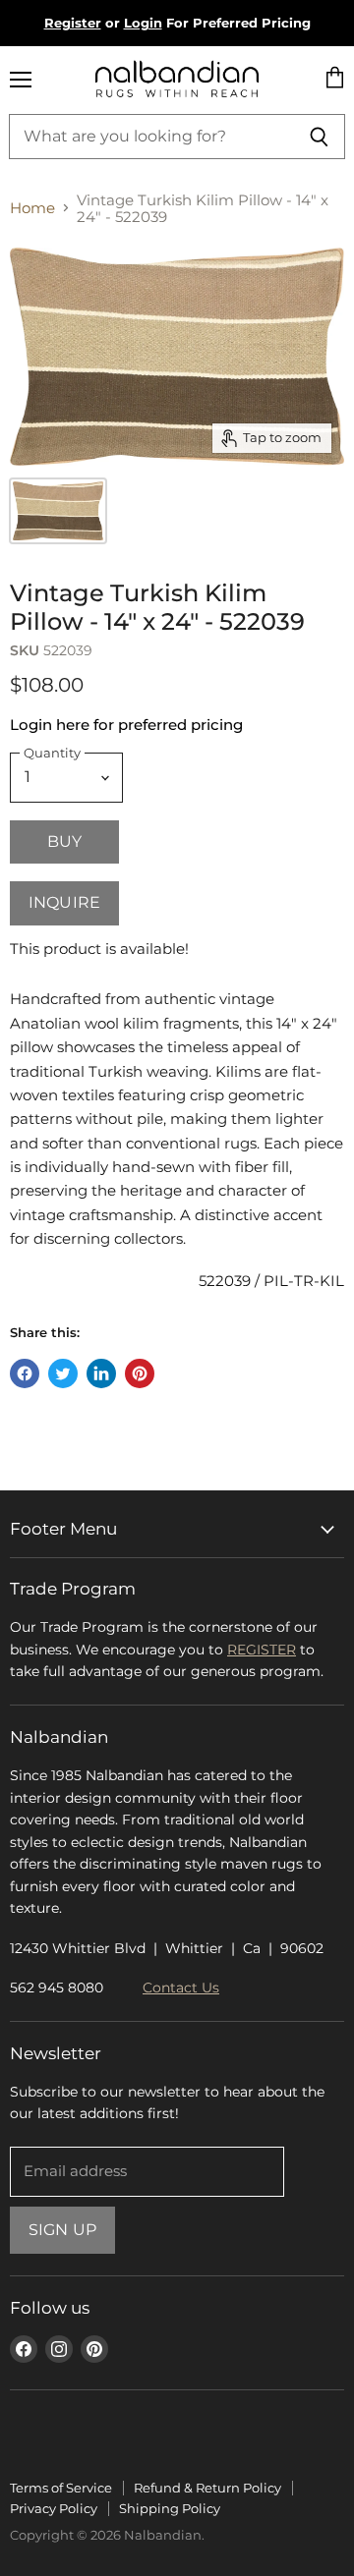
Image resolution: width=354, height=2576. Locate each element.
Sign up (62, 2230)
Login (143, 23)
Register (73, 23)
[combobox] (151, 137)
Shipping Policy (170, 2508)
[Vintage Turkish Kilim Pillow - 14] (58, 511)
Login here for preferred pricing (126, 725)
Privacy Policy (54, 2508)
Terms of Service (61, 2488)
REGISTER (262, 1650)
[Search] (319, 137)
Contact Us (181, 1988)
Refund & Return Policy (207, 2488)
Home (32, 208)
